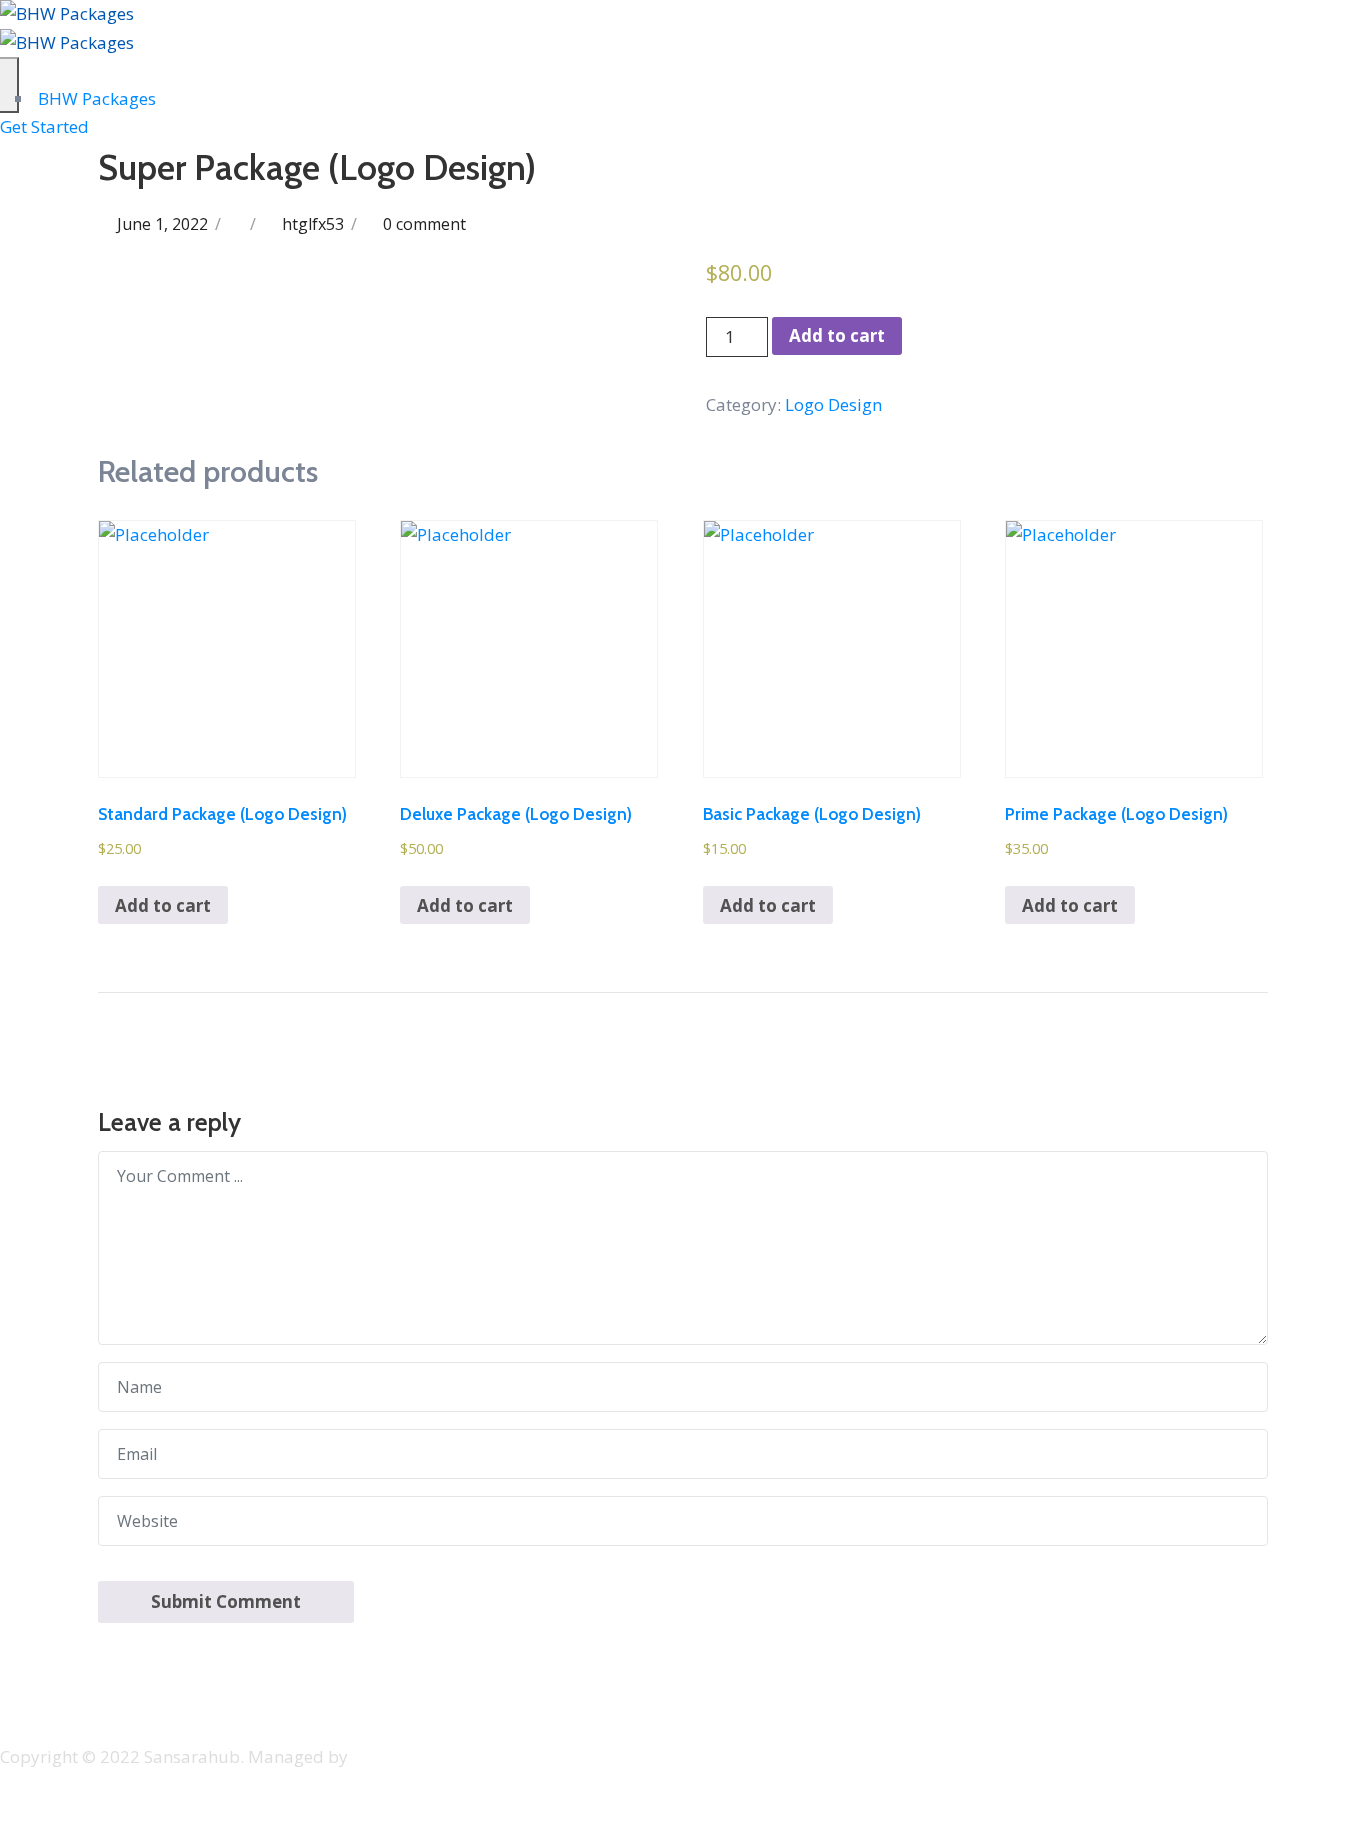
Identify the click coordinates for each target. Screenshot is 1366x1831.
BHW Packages (95, 98)
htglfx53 (313, 224)
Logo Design (833, 404)
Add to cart (837, 335)
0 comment (424, 224)
